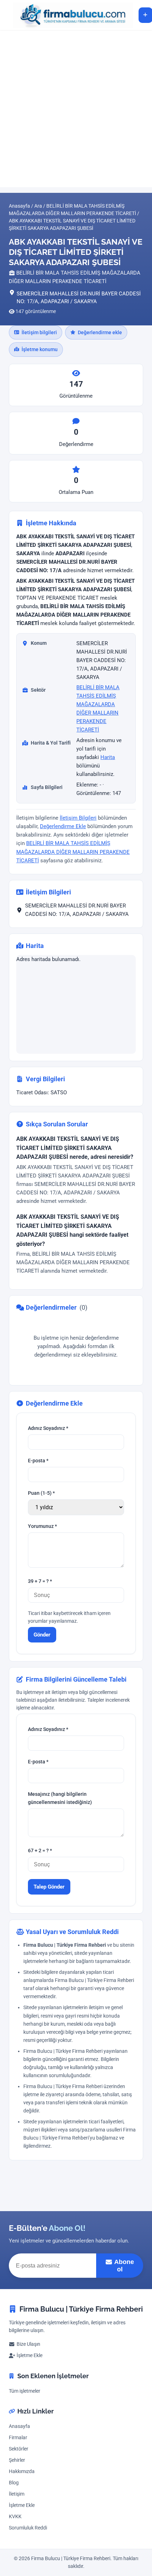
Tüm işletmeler (25, 2391)
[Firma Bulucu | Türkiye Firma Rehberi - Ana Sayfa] (69, 15)
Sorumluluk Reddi (28, 2528)
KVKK (15, 2517)
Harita (108, 757)
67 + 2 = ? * (40, 1851)
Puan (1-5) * (41, 1493)
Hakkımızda (22, 2471)
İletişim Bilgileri (78, 818)
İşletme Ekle (30, 2355)
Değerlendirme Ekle (63, 826)
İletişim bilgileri (39, 332)
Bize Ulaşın (28, 2344)
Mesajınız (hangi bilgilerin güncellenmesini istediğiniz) (60, 1798)
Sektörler (19, 2449)
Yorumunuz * (42, 1526)
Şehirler (17, 2460)
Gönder (42, 1635)
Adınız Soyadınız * (48, 1428)
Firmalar (18, 2438)
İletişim (17, 2494)
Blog (14, 2483)
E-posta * (38, 1461)
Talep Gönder (49, 1887)
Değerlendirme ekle (100, 332)
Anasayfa (19, 2426)
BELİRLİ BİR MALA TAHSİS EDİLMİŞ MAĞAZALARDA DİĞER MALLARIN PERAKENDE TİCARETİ (73, 852)
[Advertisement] (76, 109)
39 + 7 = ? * (40, 1581)
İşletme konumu (40, 349)
